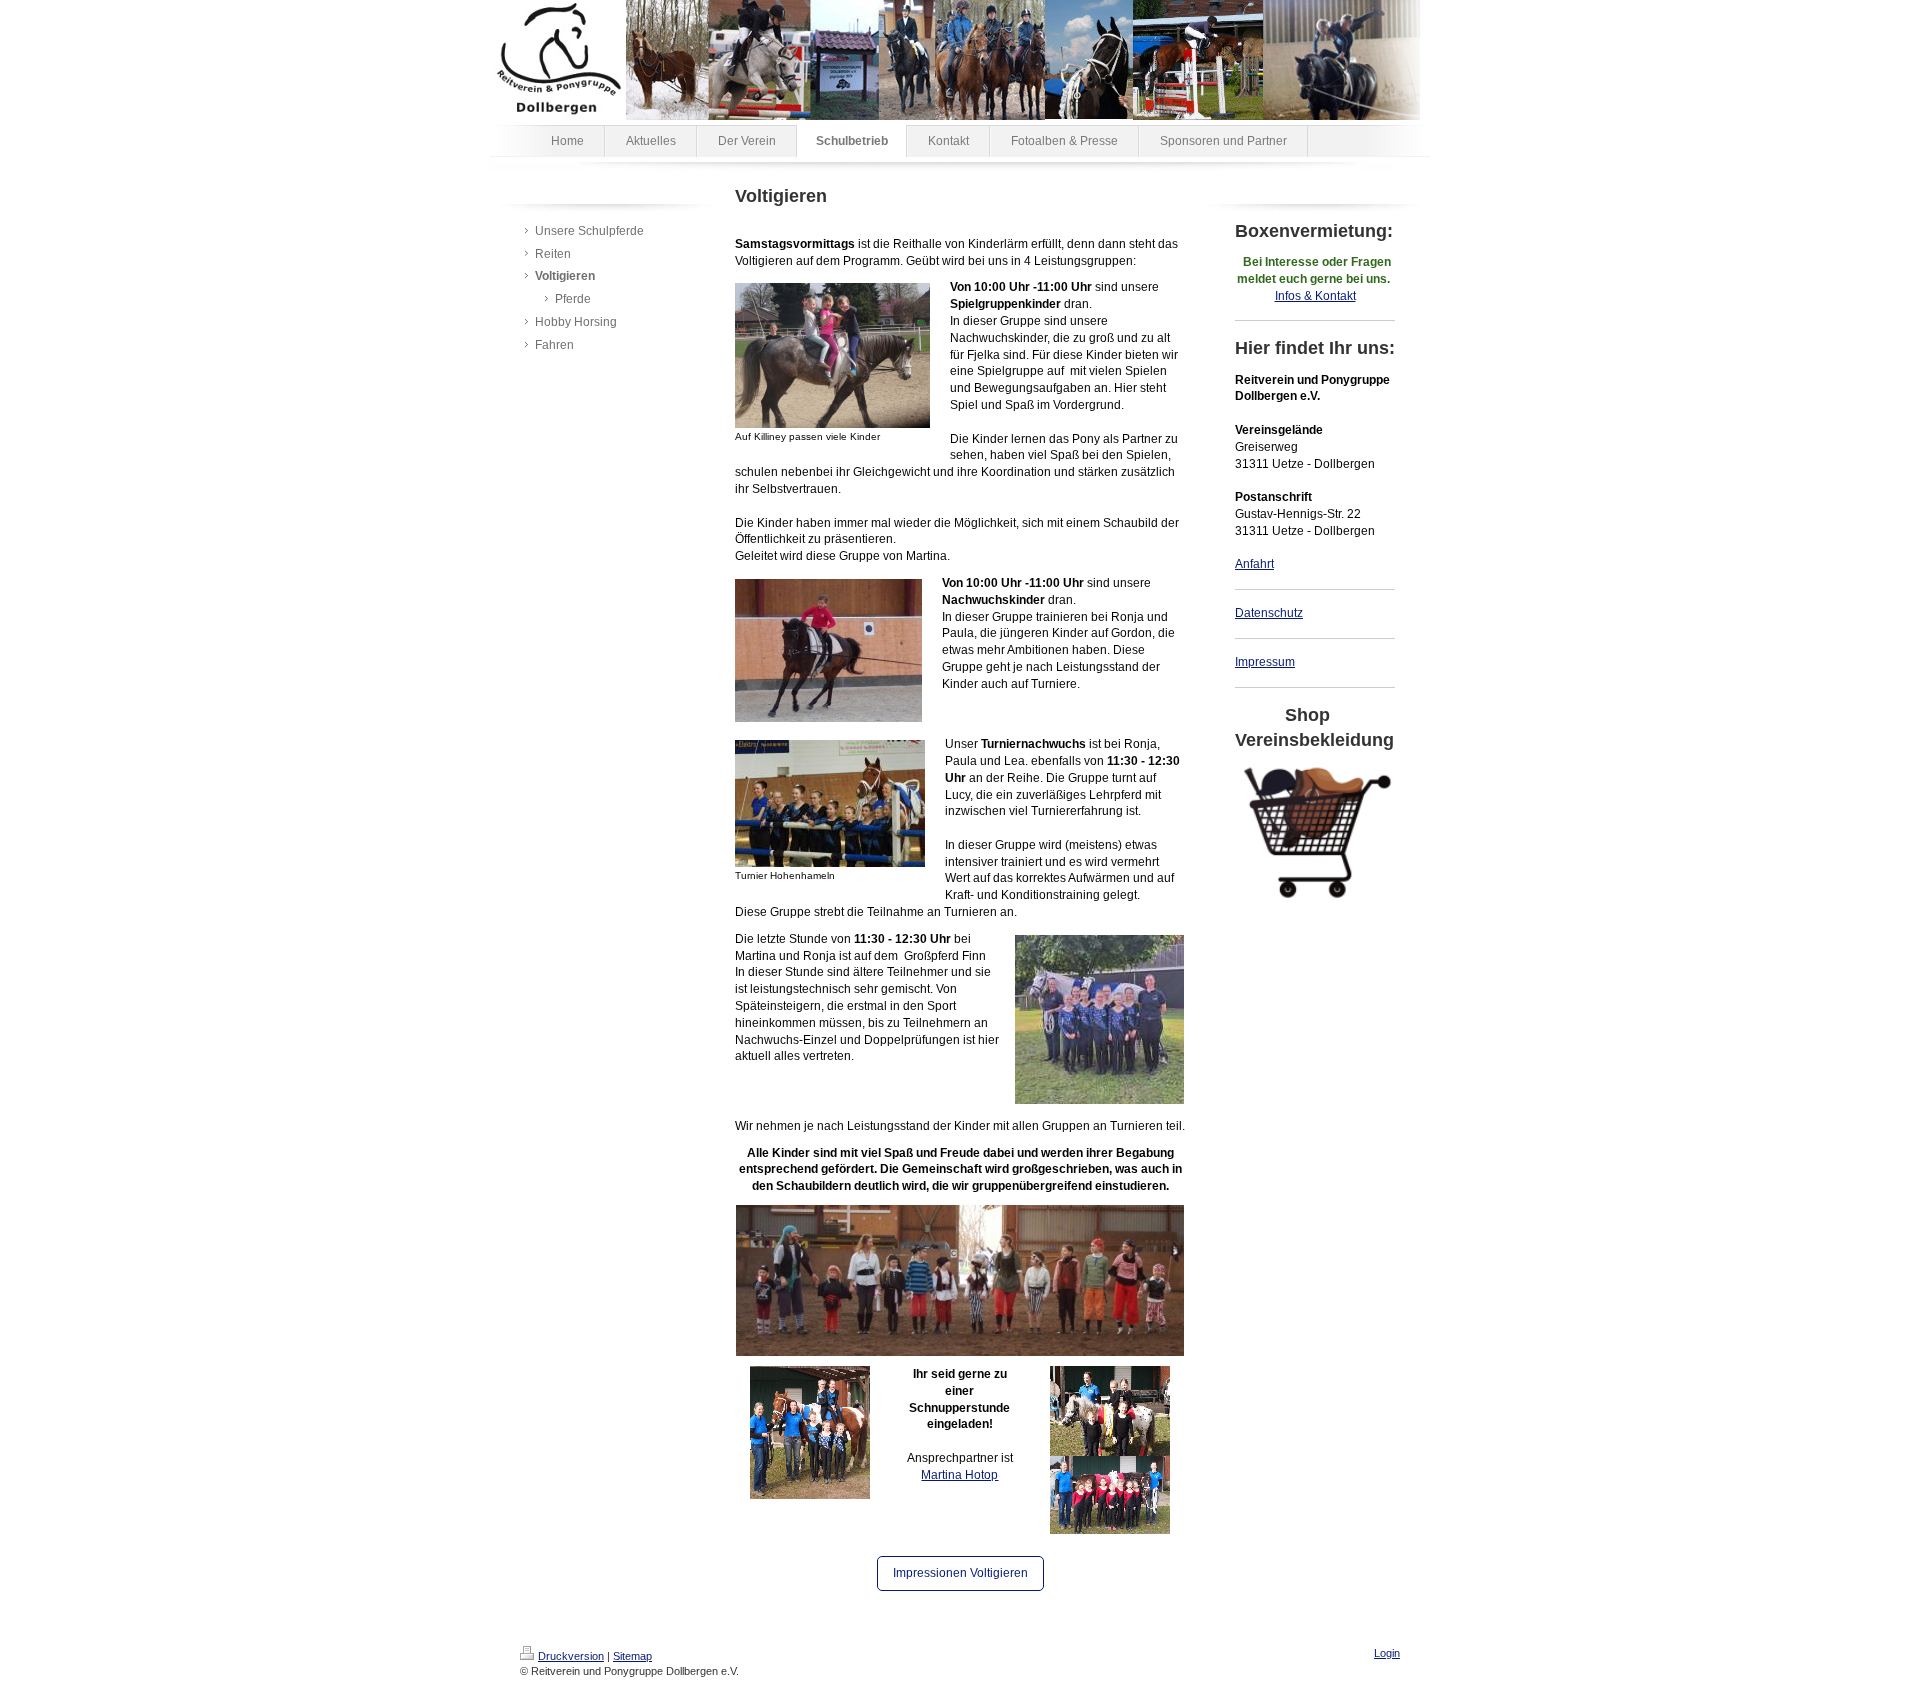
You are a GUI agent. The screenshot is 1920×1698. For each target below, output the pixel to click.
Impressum (1265, 662)
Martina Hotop (959, 1475)
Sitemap (632, 1656)
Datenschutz (1269, 613)
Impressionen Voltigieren (960, 1573)
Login (1387, 1653)
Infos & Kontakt (1315, 296)
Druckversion (571, 1656)
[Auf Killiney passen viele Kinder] (832, 355)
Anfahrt (1254, 564)
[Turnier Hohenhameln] (830, 803)
